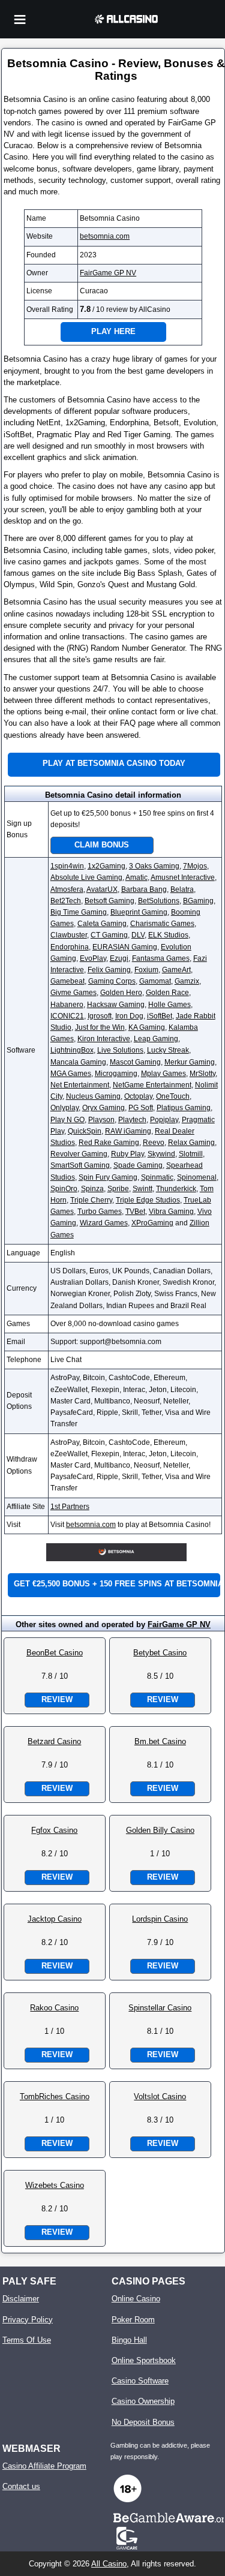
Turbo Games (100, 1212)
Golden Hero (121, 993)
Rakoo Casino (54, 2008)
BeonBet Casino (55, 1653)
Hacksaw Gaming (116, 1005)
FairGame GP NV (108, 273)
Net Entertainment (80, 1085)
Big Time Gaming (79, 912)
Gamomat (155, 981)
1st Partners (70, 1507)
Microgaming (116, 1074)
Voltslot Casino (160, 2096)
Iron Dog (129, 1016)
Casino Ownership (143, 2401)
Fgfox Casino (54, 1830)
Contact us (21, 2486)
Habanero (67, 1005)
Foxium (146, 970)
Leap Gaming (156, 1039)
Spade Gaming (138, 1165)
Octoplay (138, 1096)
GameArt (176, 970)
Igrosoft (100, 1016)
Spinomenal (197, 1177)
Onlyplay (64, 1108)
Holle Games (169, 1005)
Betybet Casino (160, 1653)
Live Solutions (120, 1050)
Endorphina (70, 947)
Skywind (161, 1154)
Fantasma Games (161, 958)
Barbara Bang (144, 889)
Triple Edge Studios (148, 1200)
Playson (101, 1120)
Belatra (182, 889)
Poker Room (133, 2320)
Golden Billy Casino (160, 1830)
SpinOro (64, 1189)
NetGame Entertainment (152, 1085)
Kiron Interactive (104, 1039)
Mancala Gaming (78, 1062)
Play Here (113, 331)
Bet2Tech (66, 901)
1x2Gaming (106, 866)
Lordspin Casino (160, 1919)
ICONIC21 (67, 1016)
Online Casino (136, 2299)
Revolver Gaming (79, 1154)
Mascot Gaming (135, 1062)
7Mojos (195, 866)
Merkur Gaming (190, 1062)
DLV (138, 935)
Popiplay (164, 1120)
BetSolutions (159, 901)
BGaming (198, 901)
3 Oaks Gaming (154, 866)
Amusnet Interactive (183, 877)
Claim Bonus (102, 845)
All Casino (109, 2564)
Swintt (142, 1189)
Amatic (136, 877)
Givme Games (73, 993)
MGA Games (71, 1074)
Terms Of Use (27, 2340)
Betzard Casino (54, 1741)
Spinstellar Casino (160, 2008)
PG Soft (141, 1108)
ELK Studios (168, 935)
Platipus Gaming (184, 1108)
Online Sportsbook (144, 2360)
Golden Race (167, 993)
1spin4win (67, 866)
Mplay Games (163, 1074)
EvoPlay (93, 958)
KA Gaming (147, 1027)
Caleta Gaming (102, 924)
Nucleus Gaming (93, 1096)
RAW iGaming (128, 1131)
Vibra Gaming (171, 1212)
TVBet (135, 1212)
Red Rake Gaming (109, 1143)
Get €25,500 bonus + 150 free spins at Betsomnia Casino (117, 1584)
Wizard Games (104, 1223)
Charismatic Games (162, 924)
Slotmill (191, 1154)
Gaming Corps (112, 981)
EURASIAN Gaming (125, 947)
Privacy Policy (28, 2320)
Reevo (154, 1143)
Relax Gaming (191, 1143)
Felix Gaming (109, 970)
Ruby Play (127, 1154)
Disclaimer (21, 2299)
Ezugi (119, 958)
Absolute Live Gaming (86, 877)
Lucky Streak (168, 1050)
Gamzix (187, 981)
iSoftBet (160, 1016)
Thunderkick (176, 1189)
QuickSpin (85, 1131)
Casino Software (140, 2381)
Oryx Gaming (103, 1108)
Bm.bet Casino (160, 1741)
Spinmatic (157, 1177)
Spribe (118, 1189)
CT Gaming (109, 935)
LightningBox (72, 1050)
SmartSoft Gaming (80, 1165)
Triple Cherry (91, 1200)
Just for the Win (100, 1027)
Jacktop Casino (55, 1919)
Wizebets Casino (55, 2185)
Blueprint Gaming (139, 912)
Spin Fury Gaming (108, 1177)
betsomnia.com (105, 236)
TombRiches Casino (55, 2096)
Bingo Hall (129, 2340)
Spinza (92, 1189)
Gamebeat (67, 981)
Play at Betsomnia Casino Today (114, 763)
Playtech (132, 1120)
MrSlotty (202, 1074)
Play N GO (67, 1120)
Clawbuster (69, 935)
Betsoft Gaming (109, 901)
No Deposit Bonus (143, 2422)
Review (57, 1699)
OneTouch (173, 1096)
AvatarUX (102, 889)
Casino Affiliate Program (44, 2466)
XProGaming (152, 1223)
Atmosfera (67, 889)
